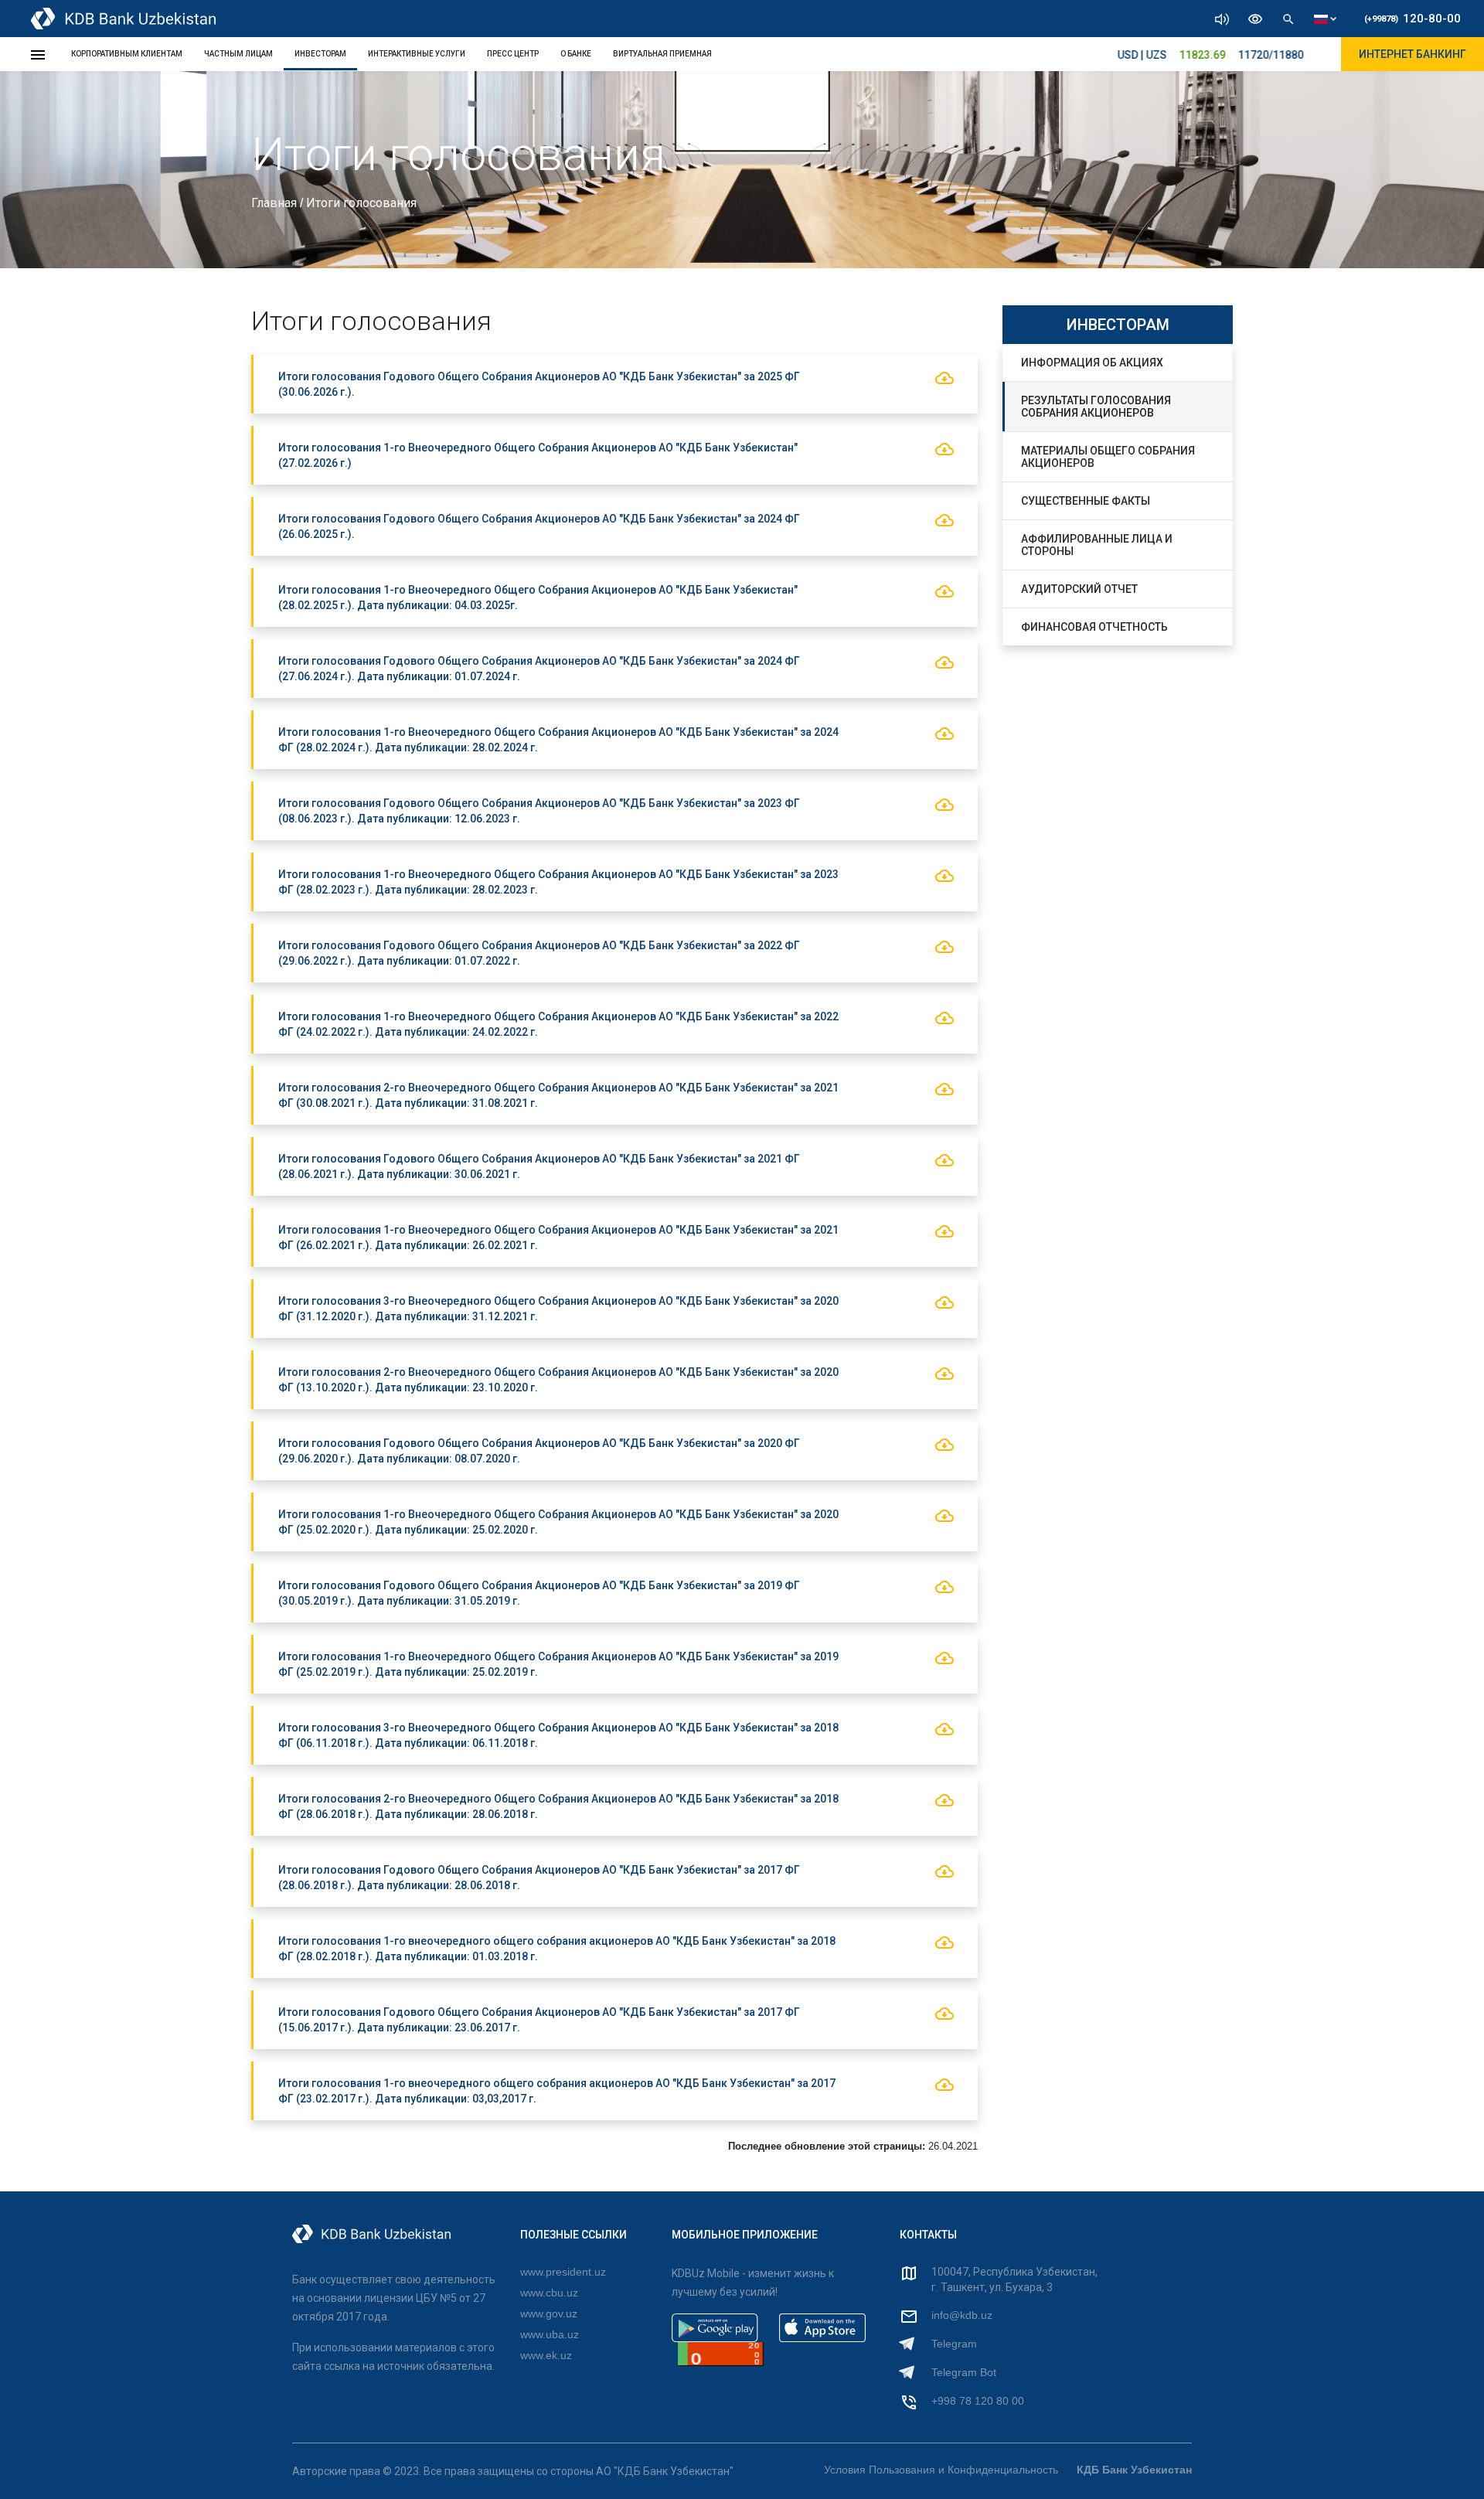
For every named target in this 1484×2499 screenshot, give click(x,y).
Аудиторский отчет (1079, 589)
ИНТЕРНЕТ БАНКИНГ (1413, 54)
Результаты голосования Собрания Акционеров (1096, 407)
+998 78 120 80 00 (978, 2401)
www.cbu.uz (549, 2293)
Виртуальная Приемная (662, 54)
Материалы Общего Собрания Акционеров (1108, 457)
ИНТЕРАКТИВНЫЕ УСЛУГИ (417, 54)
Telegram (954, 2344)
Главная (276, 203)
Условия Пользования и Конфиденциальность (941, 2470)
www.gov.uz (549, 2313)
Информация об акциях (1092, 363)
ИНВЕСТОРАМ (320, 54)
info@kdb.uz (962, 2315)
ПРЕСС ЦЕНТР (513, 54)
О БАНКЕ (576, 54)
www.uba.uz (550, 2334)
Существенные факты (1086, 501)
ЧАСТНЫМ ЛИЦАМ (238, 54)
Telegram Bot (964, 2372)
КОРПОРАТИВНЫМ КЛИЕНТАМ (127, 54)
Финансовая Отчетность (1094, 627)
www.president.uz (563, 2272)
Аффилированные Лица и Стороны (1097, 545)
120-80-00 (1413, 19)
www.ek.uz (546, 2355)
